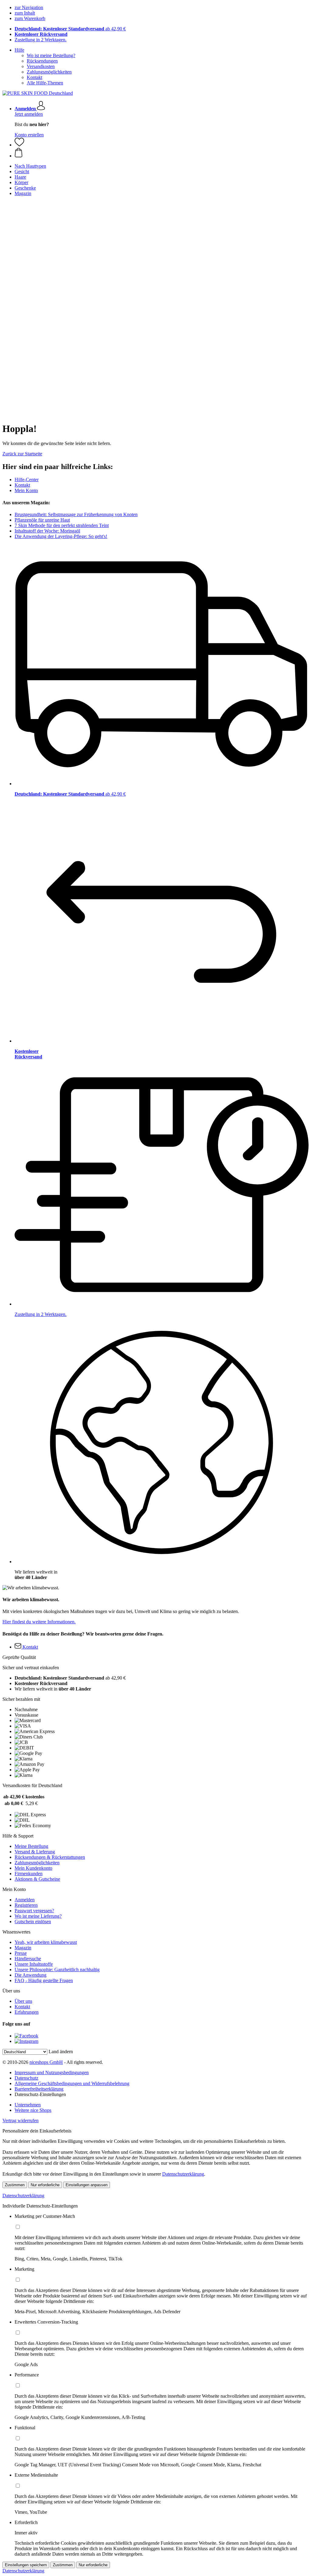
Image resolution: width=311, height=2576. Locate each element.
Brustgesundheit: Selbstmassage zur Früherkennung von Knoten (76, 514)
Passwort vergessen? (34, 1911)
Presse (21, 1953)
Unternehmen (28, 2105)
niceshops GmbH (46, 2062)
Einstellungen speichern (26, 2565)
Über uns (23, 2001)
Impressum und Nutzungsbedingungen (52, 2072)
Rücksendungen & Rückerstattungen (50, 1857)
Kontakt (34, 77)
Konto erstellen (29, 135)
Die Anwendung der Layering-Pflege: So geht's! (61, 536)
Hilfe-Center (27, 480)
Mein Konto (26, 490)
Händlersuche (28, 1959)
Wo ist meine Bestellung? (51, 55)
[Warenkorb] (162, 153)
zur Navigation (29, 7)
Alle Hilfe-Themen (45, 83)
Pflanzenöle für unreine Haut (42, 520)
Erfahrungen (27, 2012)
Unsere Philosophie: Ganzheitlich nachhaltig (57, 1970)
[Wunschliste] (19, 145)
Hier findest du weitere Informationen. (39, 1622)
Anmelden (25, 1900)
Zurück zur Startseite (22, 454)
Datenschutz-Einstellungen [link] (40, 2094)
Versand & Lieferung (35, 1852)
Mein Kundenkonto (33, 1868)
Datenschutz (26, 2078)
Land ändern (61, 2052)
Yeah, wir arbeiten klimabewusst (46, 1942)
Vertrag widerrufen (21, 2120)
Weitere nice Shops (33, 2110)
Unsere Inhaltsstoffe (34, 1964)
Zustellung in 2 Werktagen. (41, 40)
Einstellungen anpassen (87, 2185)
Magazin (23, 1948)
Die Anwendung (31, 1975)
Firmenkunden (29, 1874)
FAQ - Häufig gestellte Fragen (44, 1980)
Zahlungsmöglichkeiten (49, 72)
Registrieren (26, 1905)
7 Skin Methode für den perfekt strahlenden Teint (62, 525)
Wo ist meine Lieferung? (38, 1916)
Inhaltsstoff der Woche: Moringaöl (47, 531)
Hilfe (19, 50)
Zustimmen (15, 2185)
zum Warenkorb (30, 18)
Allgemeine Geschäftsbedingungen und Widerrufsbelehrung (72, 2083)
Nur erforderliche (45, 2185)
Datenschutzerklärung (183, 2174)
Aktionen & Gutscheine (37, 1879)
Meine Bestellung (31, 1846)
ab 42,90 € (70, 29)
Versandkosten (41, 66)
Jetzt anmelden (29, 114)
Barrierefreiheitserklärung (39, 2089)
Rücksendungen (42, 61)
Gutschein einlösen (33, 1922)
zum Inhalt (25, 13)
